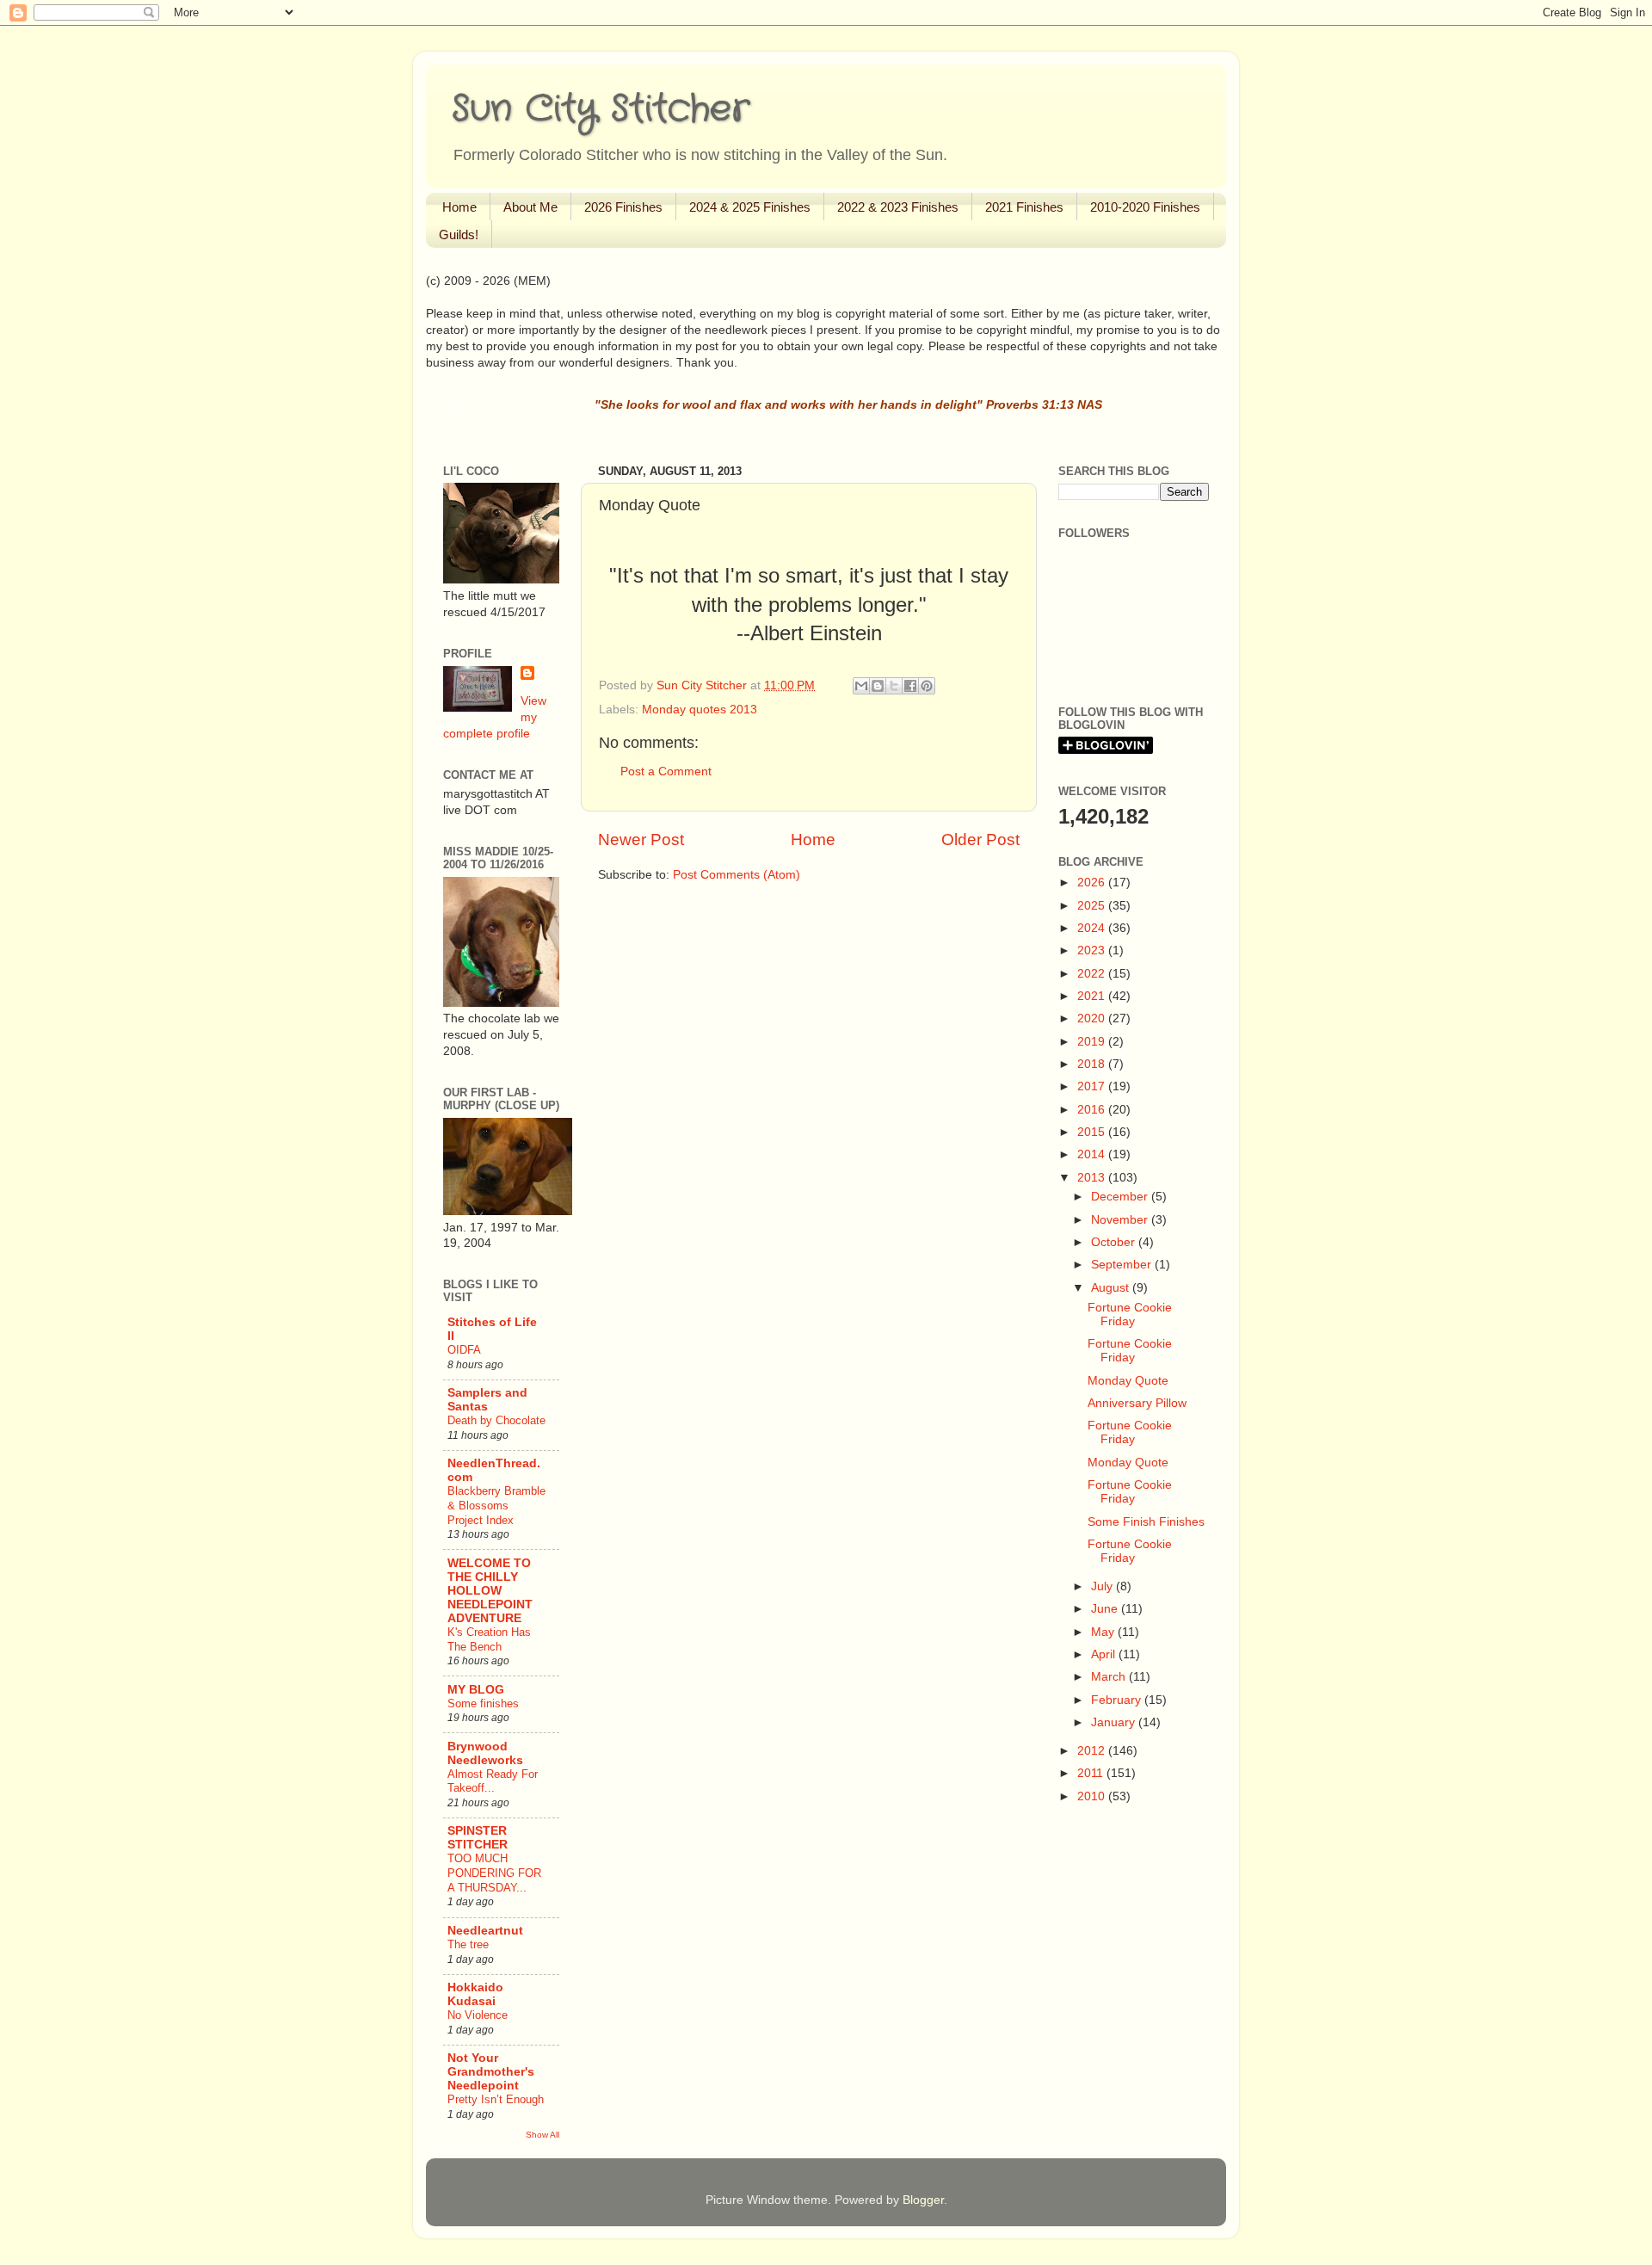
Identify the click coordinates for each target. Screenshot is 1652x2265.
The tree (468, 1944)
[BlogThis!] (878, 686)
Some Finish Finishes (1146, 1522)
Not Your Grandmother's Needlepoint (491, 2072)
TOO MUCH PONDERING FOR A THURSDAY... (494, 1873)
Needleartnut (485, 1931)
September (1123, 1265)
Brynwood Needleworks (485, 1753)
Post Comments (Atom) (737, 875)
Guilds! (459, 235)
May (1104, 1632)
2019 (1093, 1042)
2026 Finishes (623, 207)
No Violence (478, 2015)
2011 (1092, 1773)
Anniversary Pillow (1137, 1403)
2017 (1093, 1086)
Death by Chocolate (496, 1420)
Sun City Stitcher (601, 109)
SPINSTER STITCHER (478, 1838)
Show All (542, 2135)
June (1106, 1609)
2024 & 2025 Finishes (750, 207)
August (1112, 1288)
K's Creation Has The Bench (489, 1639)
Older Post (980, 839)
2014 (1093, 1154)
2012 (1093, 1751)
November (1121, 1220)
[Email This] (861, 686)
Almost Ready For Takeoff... (493, 1781)
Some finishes (483, 1703)
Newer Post (641, 839)
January (1115, 1722)
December (1121, 1197)
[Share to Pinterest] (927, 686)
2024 (1093, 928)
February (1118, 1700)
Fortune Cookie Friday (1130, 1315)
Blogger (923, 2200)
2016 (1093, 1110)
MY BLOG (476, 1690)
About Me (530, 207)
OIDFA (464, 1350)
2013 (1093, 1178)
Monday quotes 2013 (700, 710)
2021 (1093, 996)
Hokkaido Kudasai (475, 1994)
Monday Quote (1128, 1381)
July (1103, 1586)
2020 (1093, 1018)
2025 (1093, 906)
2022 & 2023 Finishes (898, 207)
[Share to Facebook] (910, 686)
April (1105, 1654)
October (1115, 1242)
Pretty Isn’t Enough (496, 2099)
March (1110, 1677)
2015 (1093, 1132)
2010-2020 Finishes (1145, 207)
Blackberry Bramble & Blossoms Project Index (496, 1505)
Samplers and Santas (487, 1400)
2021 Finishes (1024, 207)
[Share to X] (894, 686)
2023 (1093, 950)
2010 (1093, 1796)
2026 (1093, 883)
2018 (1093, 1064)
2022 (1093, 974)
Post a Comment (666, 771)
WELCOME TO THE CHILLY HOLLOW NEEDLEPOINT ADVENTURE (490, 1591)
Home (459, 207)
